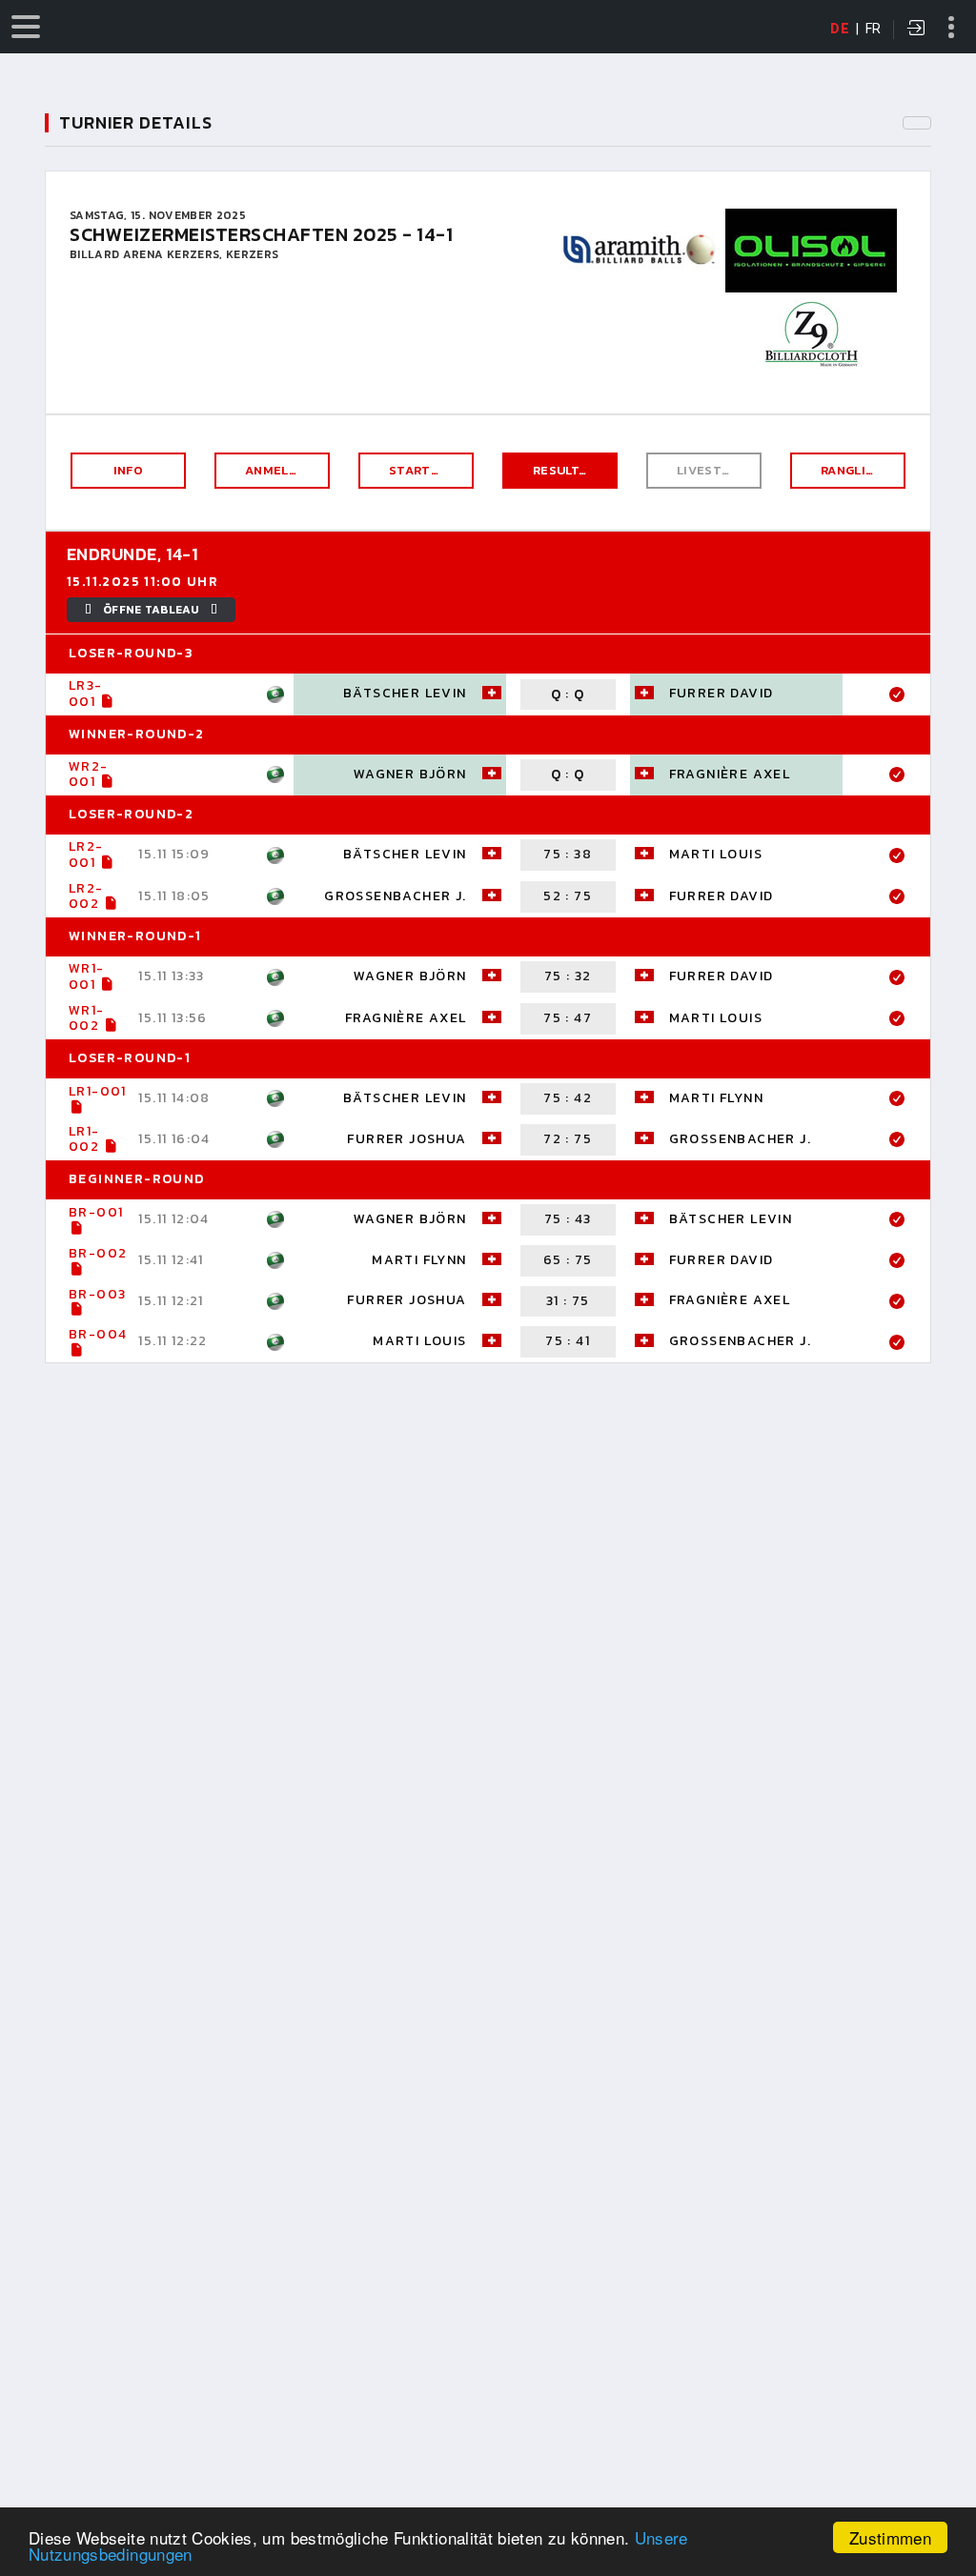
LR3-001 (86, 694)
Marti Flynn (716, 1098)
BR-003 (97, 1294)
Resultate (568, 470)
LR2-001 (86, 855)
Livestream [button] (717, 470)
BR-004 (98, 1334)
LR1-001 (98, 1091)
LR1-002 (84, 1139)
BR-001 (96, 1212)
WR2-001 (89, 775)
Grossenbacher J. (395, 896)
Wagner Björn (410, 774)
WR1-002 (87, 1018)
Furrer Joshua (407, 1139)
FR (874, 29)
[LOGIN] (917, 30)
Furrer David (722, 693)
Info (128, 470)
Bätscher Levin (405, 693)
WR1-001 (87, 976)
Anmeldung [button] (285, 470)
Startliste (427, 470)
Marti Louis (716, 854)
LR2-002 (86, 896)
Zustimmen (890, 2537)
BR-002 (98, 1253)
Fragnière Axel (730, 774)
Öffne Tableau (151, 610)
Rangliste (855, 470)
